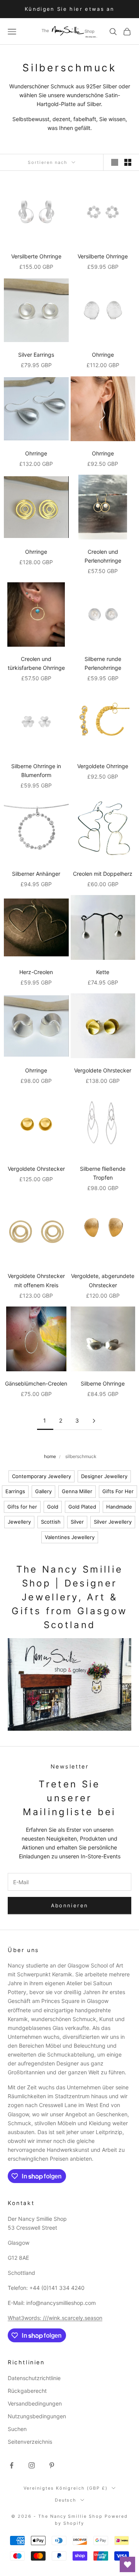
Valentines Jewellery (70, 1537)
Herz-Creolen (36, 972)
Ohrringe (103, 355)
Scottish (51, 1522)
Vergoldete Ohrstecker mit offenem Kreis (36, 1280)
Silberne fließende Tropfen (103, 1173)
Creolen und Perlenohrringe (103, 556)
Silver (77, 1522)
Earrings (15, 1491)
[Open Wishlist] (127, 2564)
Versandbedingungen (35, 2403)
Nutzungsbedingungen (37, 2416)
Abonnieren (69, 1905)
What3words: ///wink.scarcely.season (55, 2318)
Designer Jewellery (104, 1476)
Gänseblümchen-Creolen (36, 1383)
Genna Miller (77, 1491)
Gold (53, 1507)
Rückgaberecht (27, 2391)
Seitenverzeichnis (30, 2442)
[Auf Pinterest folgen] (52, 2465)
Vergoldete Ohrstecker (103, 1070)
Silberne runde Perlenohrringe (103, 663)
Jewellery (19, 1522)
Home (50, 1456)
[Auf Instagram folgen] (32, 2465)
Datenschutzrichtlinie (34, 2378)
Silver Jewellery (113, 1522)
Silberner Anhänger (36, 874)
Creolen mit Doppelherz (103, 874)
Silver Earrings (36, 355)
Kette (103, 972)
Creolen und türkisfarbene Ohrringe (36, 663)
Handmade (119, 1507)
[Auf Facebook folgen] (12, 2465)
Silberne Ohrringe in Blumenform (36, 770)
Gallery (43, 1491)
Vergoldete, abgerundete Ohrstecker (103, 1280)
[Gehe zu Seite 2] (94, 1421)
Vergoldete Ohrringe (103, 766)
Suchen (17, 2429)
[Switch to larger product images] (115, 162)
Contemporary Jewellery (42, 1476)
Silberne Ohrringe (103, 1383)
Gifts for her (22, 1507)
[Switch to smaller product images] (128, 162)
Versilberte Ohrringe (36, 256)
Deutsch (66, 2500)
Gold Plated (82, 1507)
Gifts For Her (118, 1491)
